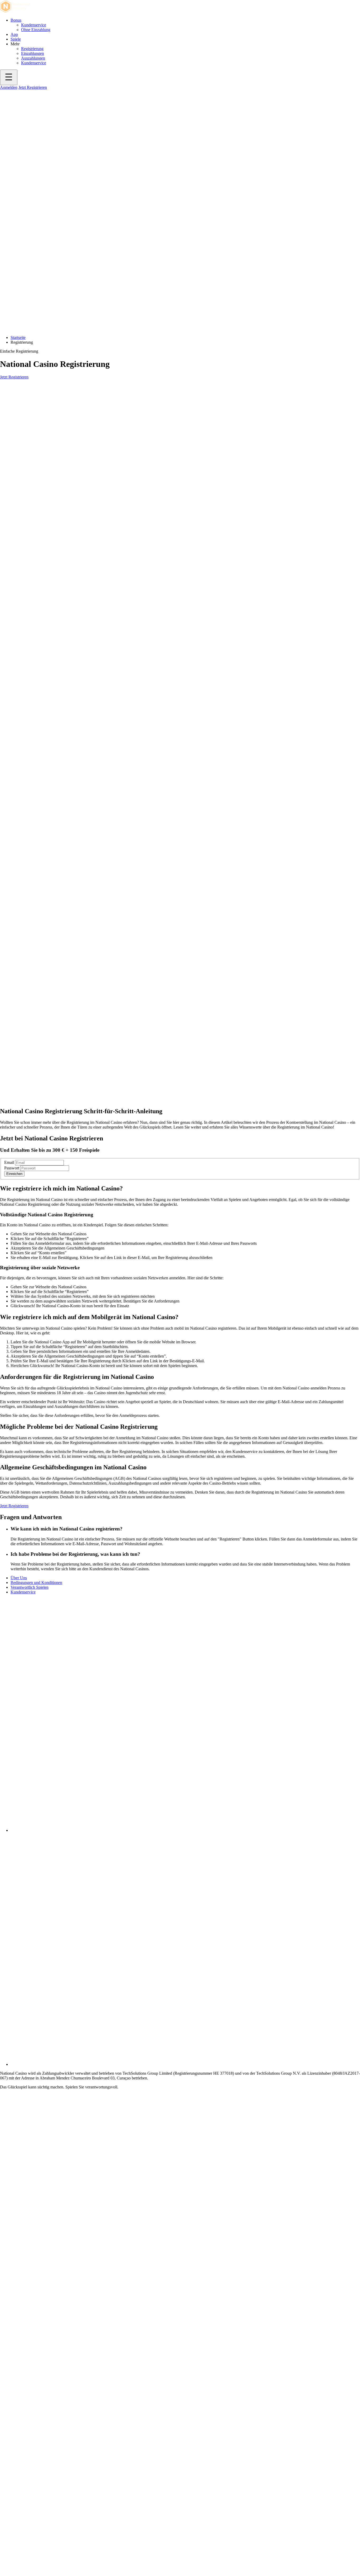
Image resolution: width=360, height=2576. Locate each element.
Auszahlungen (33, 58)
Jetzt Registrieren (33, 87)
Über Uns (19, 1578)
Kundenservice (34, 25)
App (14, 34)
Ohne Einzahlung (36, 30)
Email (9, 1162)
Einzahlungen (33, 53)
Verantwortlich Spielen (30, 1587)
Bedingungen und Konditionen (36, 1583)
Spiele (16, 39)
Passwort (12, 1168)
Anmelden (9, 87)
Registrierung (32, 49)
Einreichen (14, 1174)
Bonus (16, 20)
